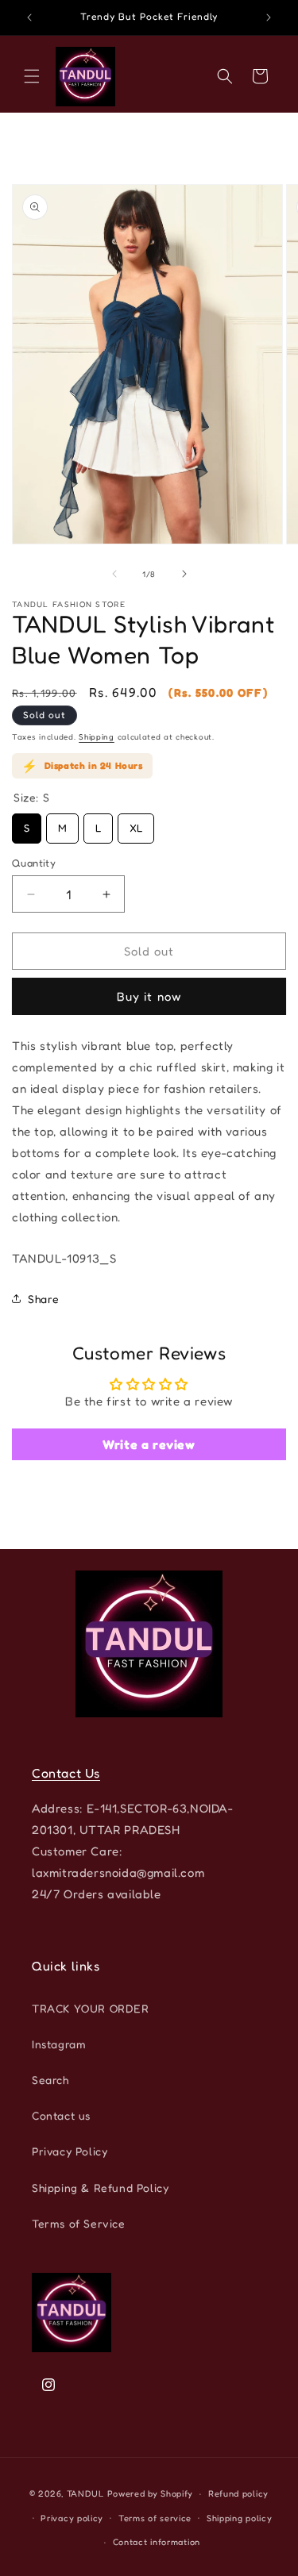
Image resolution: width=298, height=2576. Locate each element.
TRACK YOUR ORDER (91, 2008)
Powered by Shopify (151, 2493)
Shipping (97, 736)
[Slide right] (184, 574)
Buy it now (149, 997)
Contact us (61, 2115)
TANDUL (85, 2493)
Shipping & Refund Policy (100, 2188)
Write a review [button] (149, 1444)
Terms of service (155, 2518)
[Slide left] (114, 574)
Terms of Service (79, 2223)
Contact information (157, 2542)
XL (136, 824)
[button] (32, 76)
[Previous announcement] (29, 17)
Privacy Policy (70, 2151)
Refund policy (238, 2493)
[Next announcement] (269, 17)
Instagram (59, 2044)
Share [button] (44, 1299)
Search (50, 2080)
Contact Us (66, 1773)
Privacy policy (72, 2518)
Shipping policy (240, 2518)
